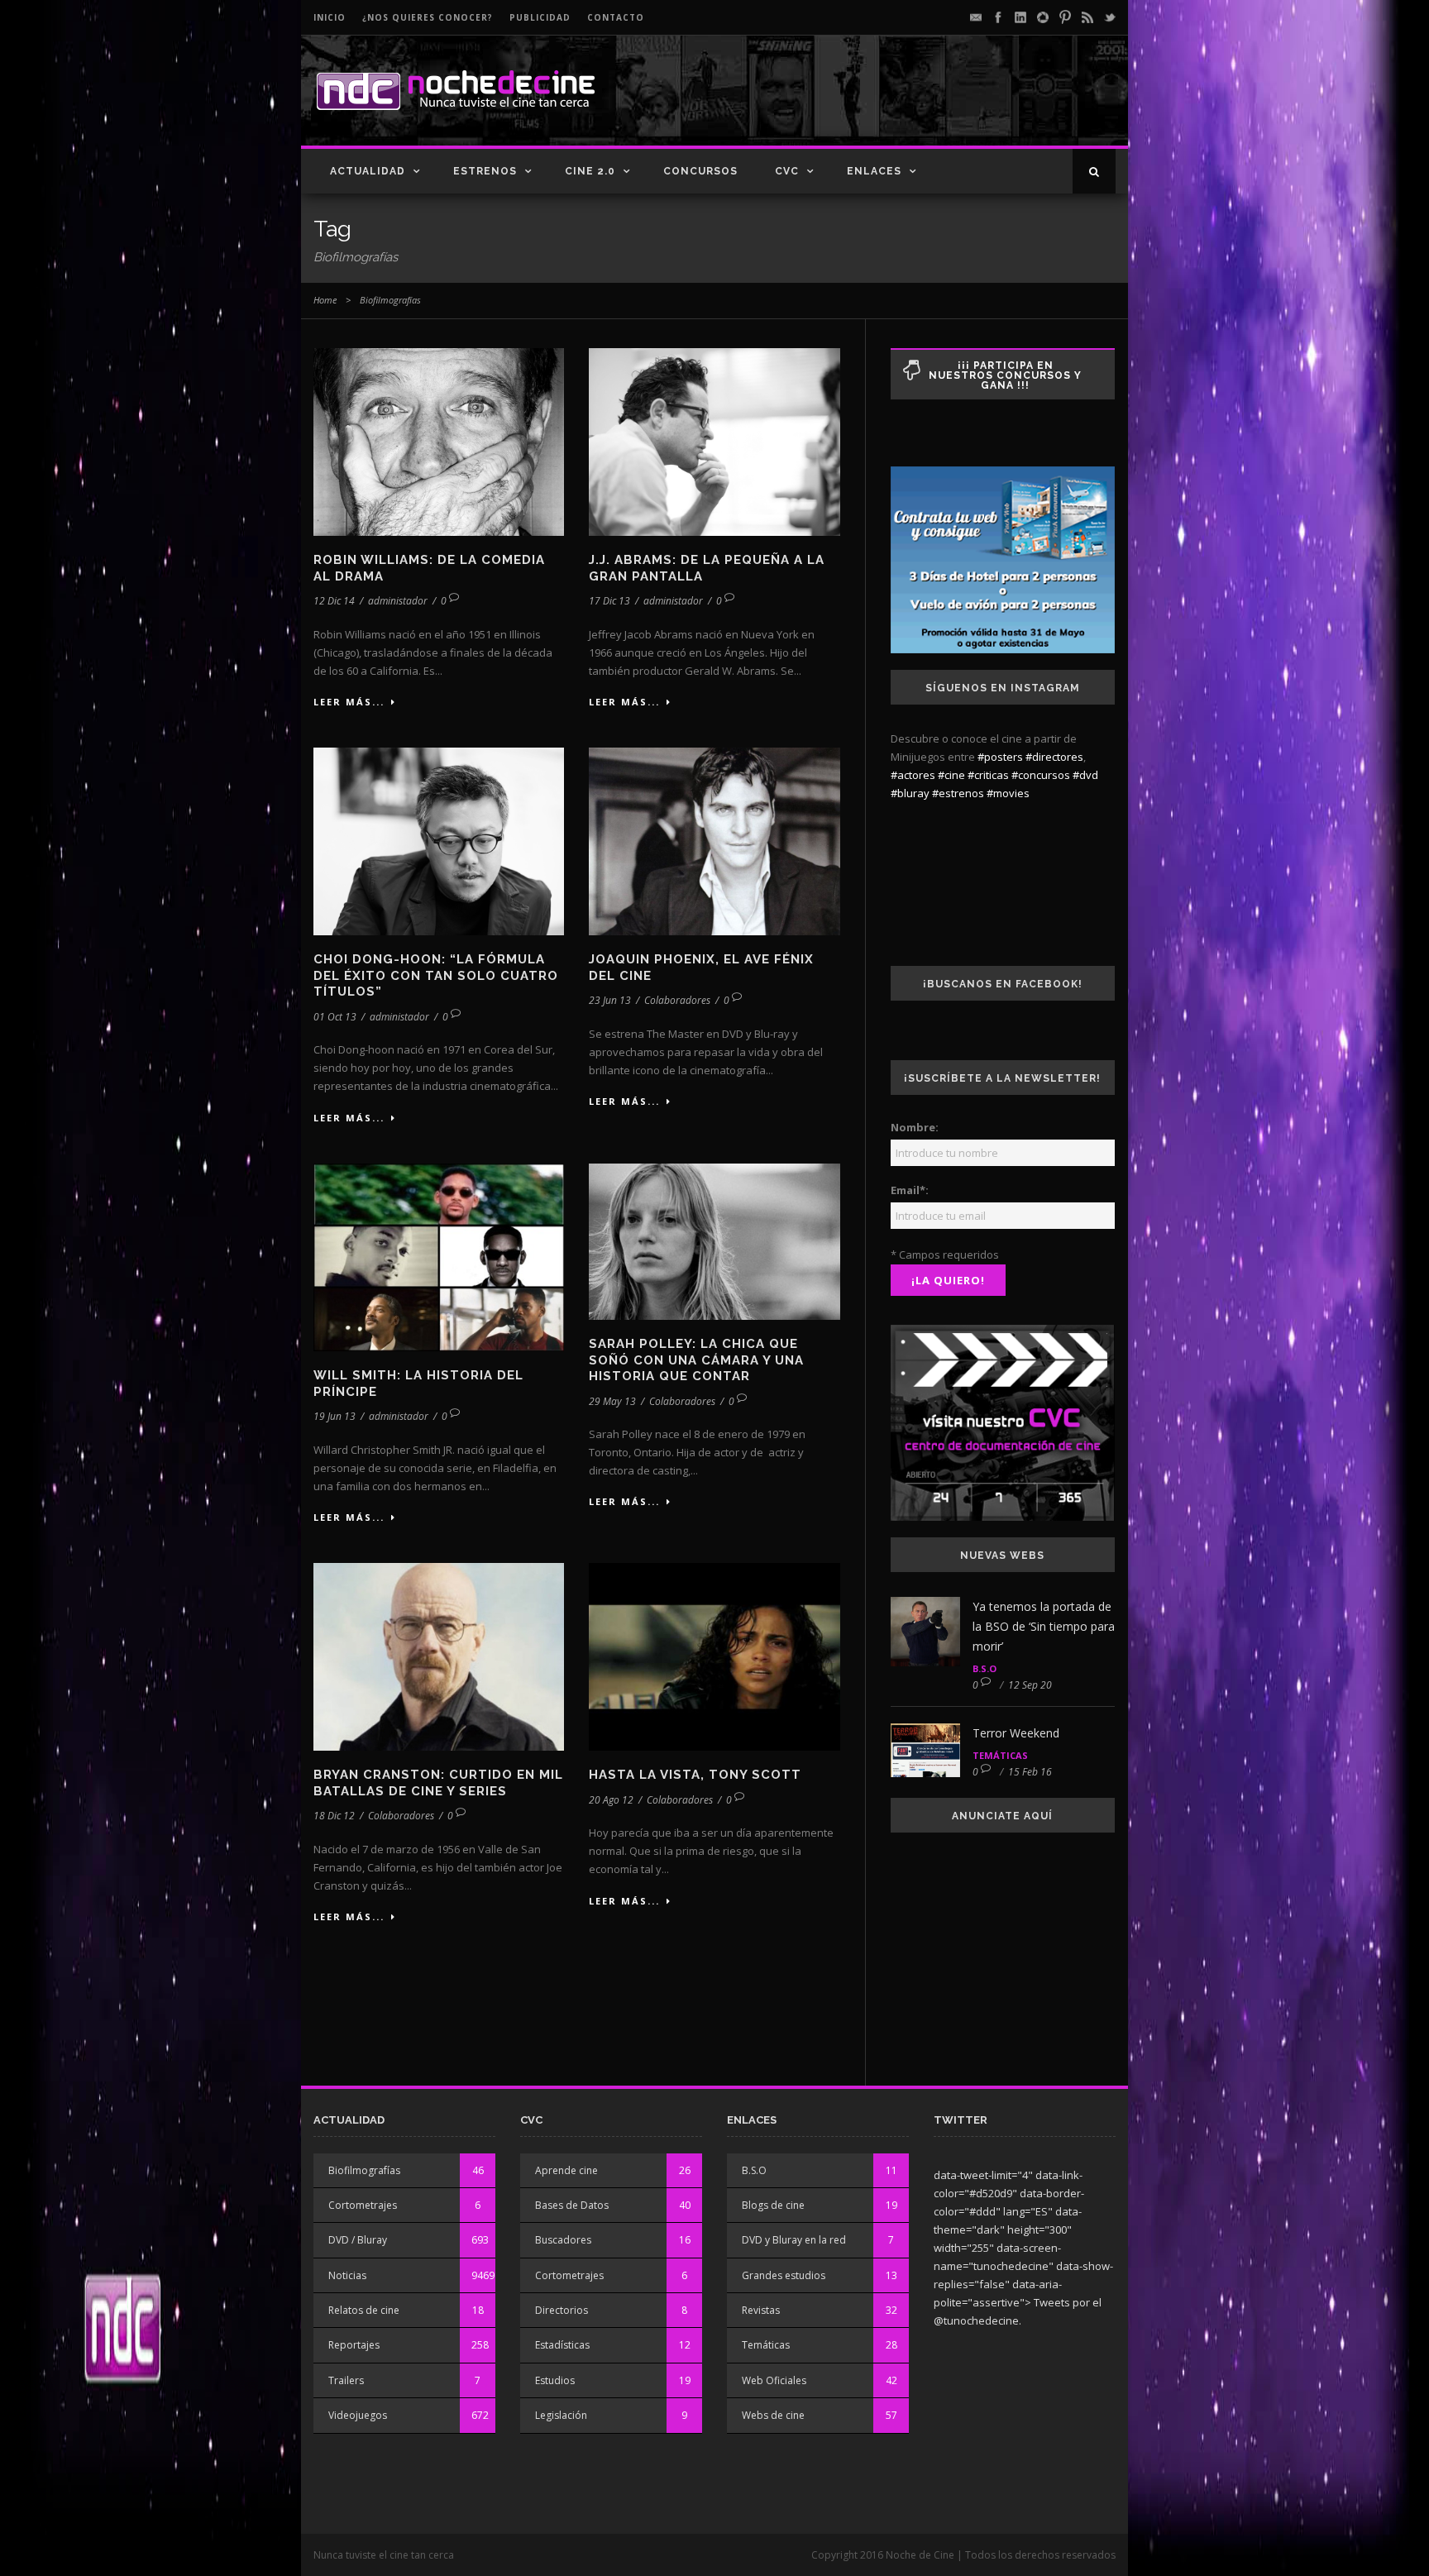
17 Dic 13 (609, 601)
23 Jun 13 (610, 1000)
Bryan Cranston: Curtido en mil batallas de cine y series (438, 1783)
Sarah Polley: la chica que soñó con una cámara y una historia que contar (696, 1360)
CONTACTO (616, 17)
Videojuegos (358, 2415)
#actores (913, 775)
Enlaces (874, 171)
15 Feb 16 (1030, 1772)
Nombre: (915, 1127)
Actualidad (368, 171)
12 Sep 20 (1030, 1685)
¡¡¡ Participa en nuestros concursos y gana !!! (1005, 375)
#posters (1000, 757)
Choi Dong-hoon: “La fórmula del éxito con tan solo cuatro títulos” (436, 975)
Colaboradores (677, 1000)
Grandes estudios (784, 2275)
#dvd (1085, 775)
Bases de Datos (572, 2205)
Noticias (347, 2275)
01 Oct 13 (335, 1017)
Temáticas (1000, 1755)
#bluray (910, 793)
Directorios (562, 2310)
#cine (951, 775)
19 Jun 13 (335, 1416)
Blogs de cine (773, 2205)
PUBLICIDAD (540, 17)
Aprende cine (566, 2170)
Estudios (555, 2380)
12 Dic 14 (334, 601)
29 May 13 (612, 1401)
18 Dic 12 (334, 1816)
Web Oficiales (774, 2380)
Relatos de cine (364, 2310)
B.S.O (985, 1668)
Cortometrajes (363, 2205)
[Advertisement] (922, 104)
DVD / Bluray (358, 2240)
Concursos (700, 171)
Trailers (346, 2380)
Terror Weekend (1016, 1733)
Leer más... (349, 702)
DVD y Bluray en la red (794, 2240)
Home (325, 300)
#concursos (1041, 775)
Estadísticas (562, 2345)
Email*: (910, 1190)
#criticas (988, 775)
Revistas (761, 2310)
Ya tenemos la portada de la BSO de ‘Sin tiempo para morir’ (1044, 1626)
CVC (787, 171)
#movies (1008, 793)
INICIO (330, 17)
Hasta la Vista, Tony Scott (695, 1775)
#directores (1054, 757)
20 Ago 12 (611, 1800)
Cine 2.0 (590, 171)
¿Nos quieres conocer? (428, 17)
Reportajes (354, 2345)
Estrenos (485, 171)
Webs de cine (773, 2415)
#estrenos (958, 793)
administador (398, 601)
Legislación (561, 2415)
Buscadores (563, 2240)
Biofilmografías (364, 2170)
